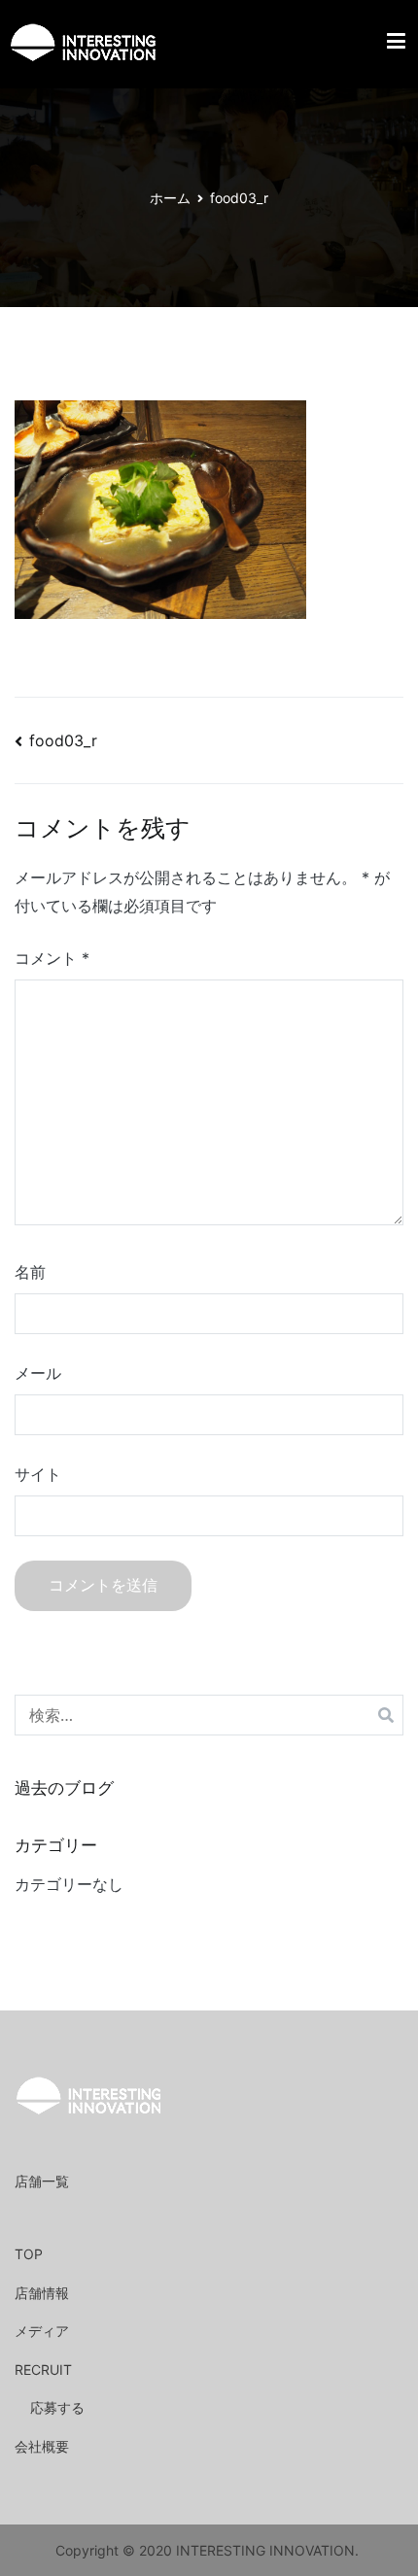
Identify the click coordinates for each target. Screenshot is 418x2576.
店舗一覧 (42, 2181)
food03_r (63, 740)
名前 (30, 1272)
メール (38, 1373)
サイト (38, 1474)
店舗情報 (42, 2293)
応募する (57, 2407)
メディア (42, 2331)
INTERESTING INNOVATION (265, 2550)
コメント (52, 958)
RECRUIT (43, 2370)
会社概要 (42, 2446)
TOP (29, 2254)
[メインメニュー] (396, 45)
